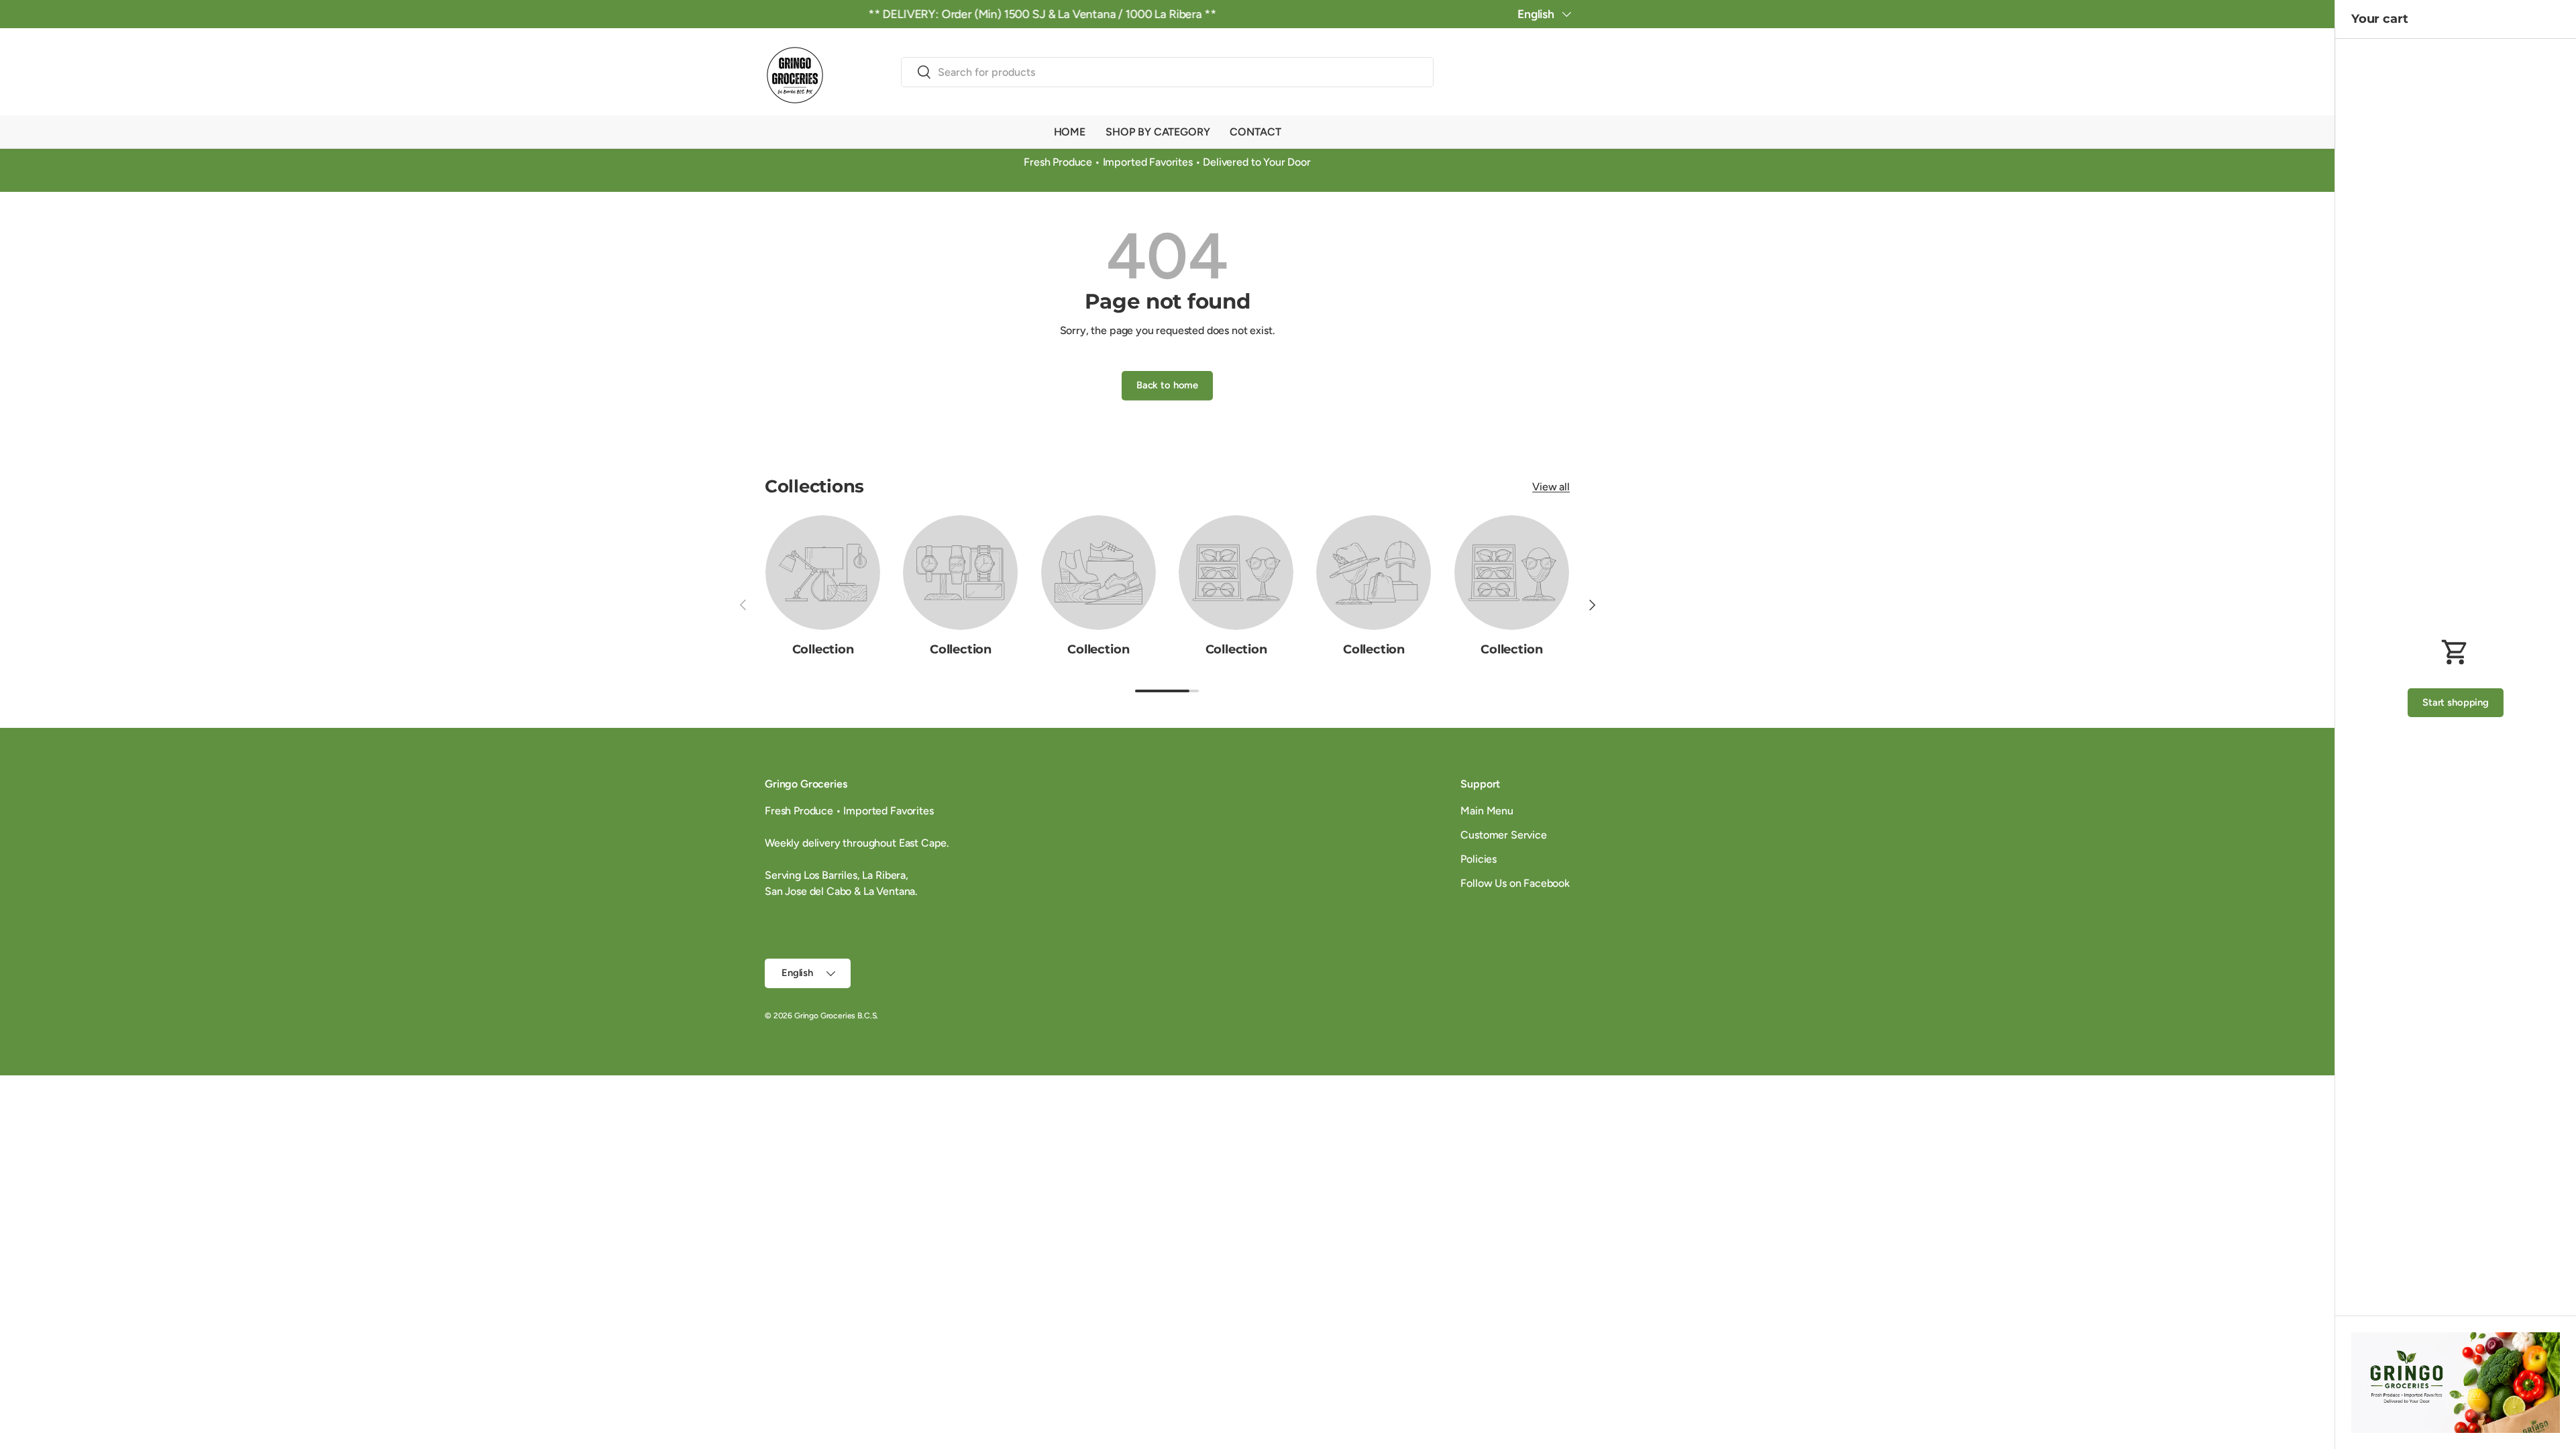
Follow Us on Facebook (1515, 883)
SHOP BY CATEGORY (1158, 132)
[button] (1562, 74)
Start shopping (2456, 702)
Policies (1479, 859)
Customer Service (1503, 835)
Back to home (1167, 385)
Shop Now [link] (2456, 1394)
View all (1551, 487)
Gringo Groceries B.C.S (835, 1016)
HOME (1070, 132)
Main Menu (1487, 811)
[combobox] (1167, 72)
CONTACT (1255, 132)
